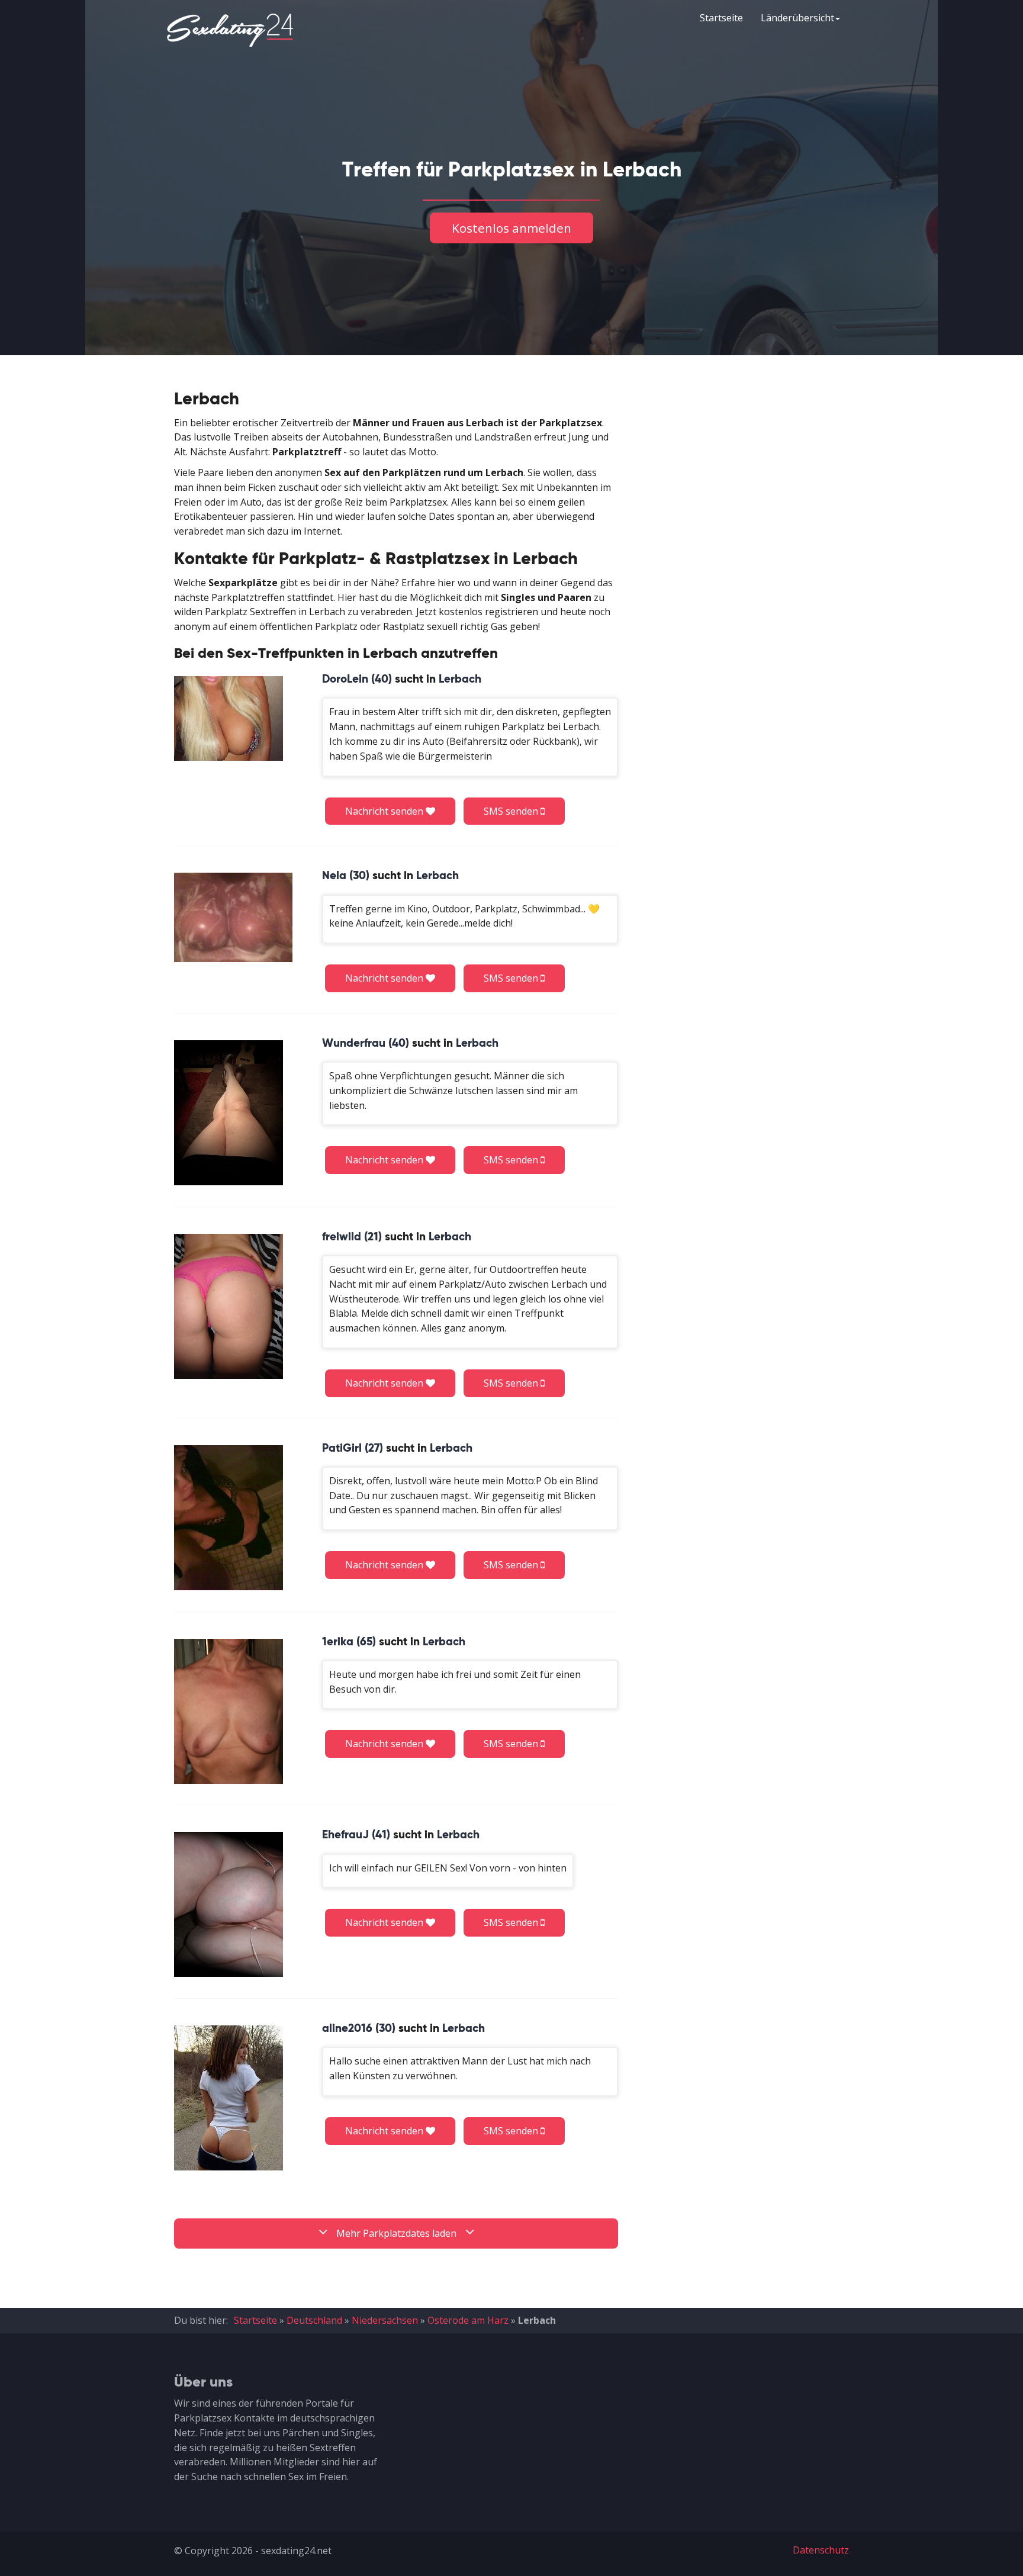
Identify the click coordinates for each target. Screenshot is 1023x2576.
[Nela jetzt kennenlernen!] (233, 917)
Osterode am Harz (468, 2320)
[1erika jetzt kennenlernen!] (229, 1711)
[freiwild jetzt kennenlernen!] (229, 1306)
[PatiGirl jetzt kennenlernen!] (229, 1518)
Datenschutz (821, 2550)
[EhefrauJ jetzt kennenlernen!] (229, 1904)
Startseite (721, 18)
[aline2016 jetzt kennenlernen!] (229, 2098)
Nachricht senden (385, 811)
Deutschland (314, 2320)
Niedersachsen (385, 2320)
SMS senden (512, 811)
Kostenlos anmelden (511, 228)
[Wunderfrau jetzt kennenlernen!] (229, 1113)
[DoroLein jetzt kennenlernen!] (229, 718)
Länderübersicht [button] (797, 18)
